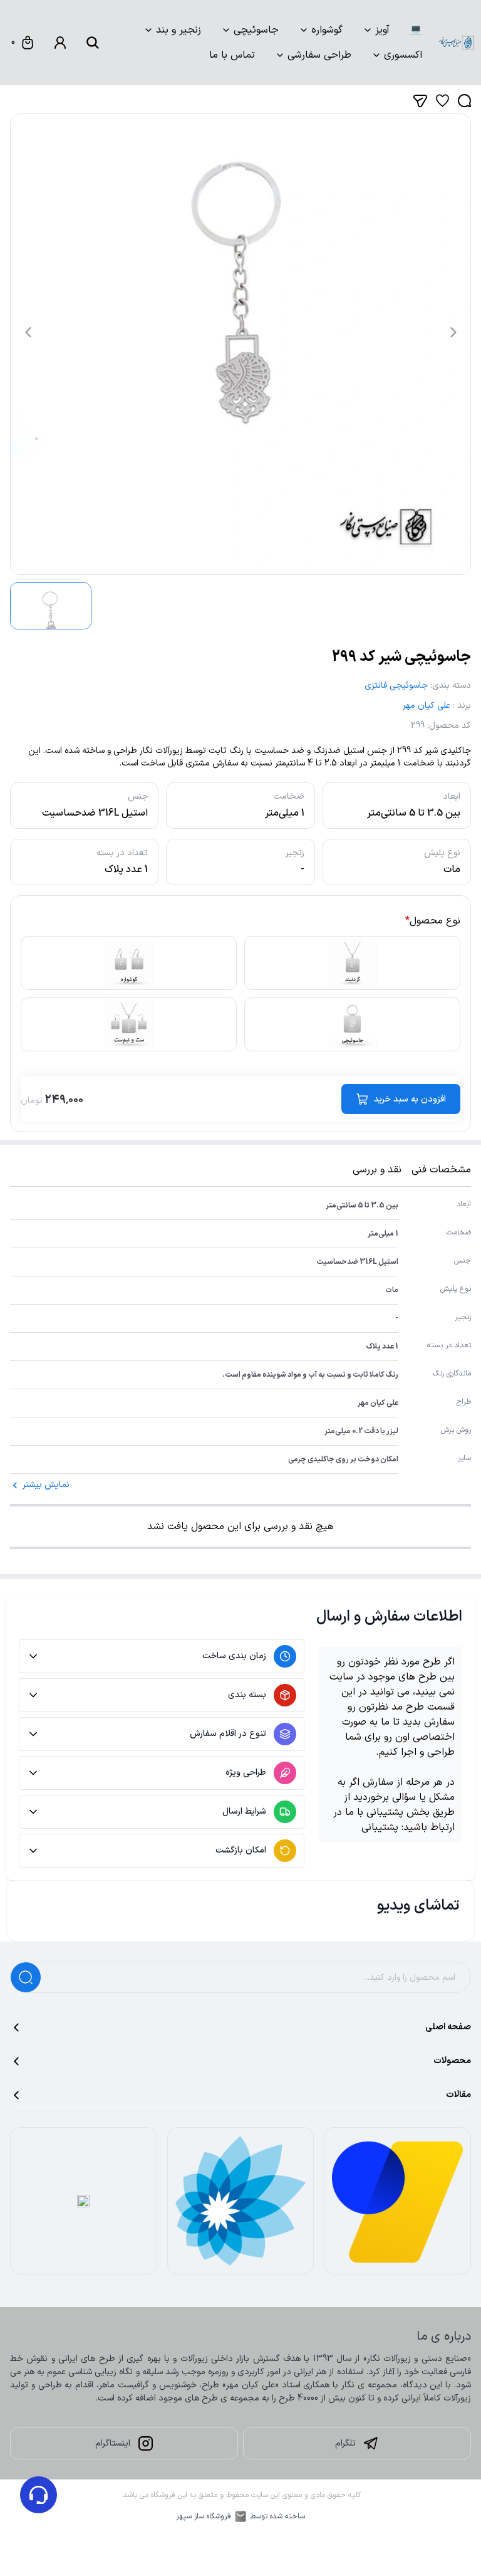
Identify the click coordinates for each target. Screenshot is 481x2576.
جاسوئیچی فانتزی (396, 686)
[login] (60, 43)
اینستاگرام (113, 2443)
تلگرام (345, 2443)
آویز (382, 30)
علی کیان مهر (427, 706)
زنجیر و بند (178, 30)
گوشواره (327, 30)
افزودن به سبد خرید (410, 1099)
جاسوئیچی (256, 30)
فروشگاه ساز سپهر (204, 2516)
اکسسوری (403, 55)
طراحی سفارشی (319, 55)
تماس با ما (232, 55)
